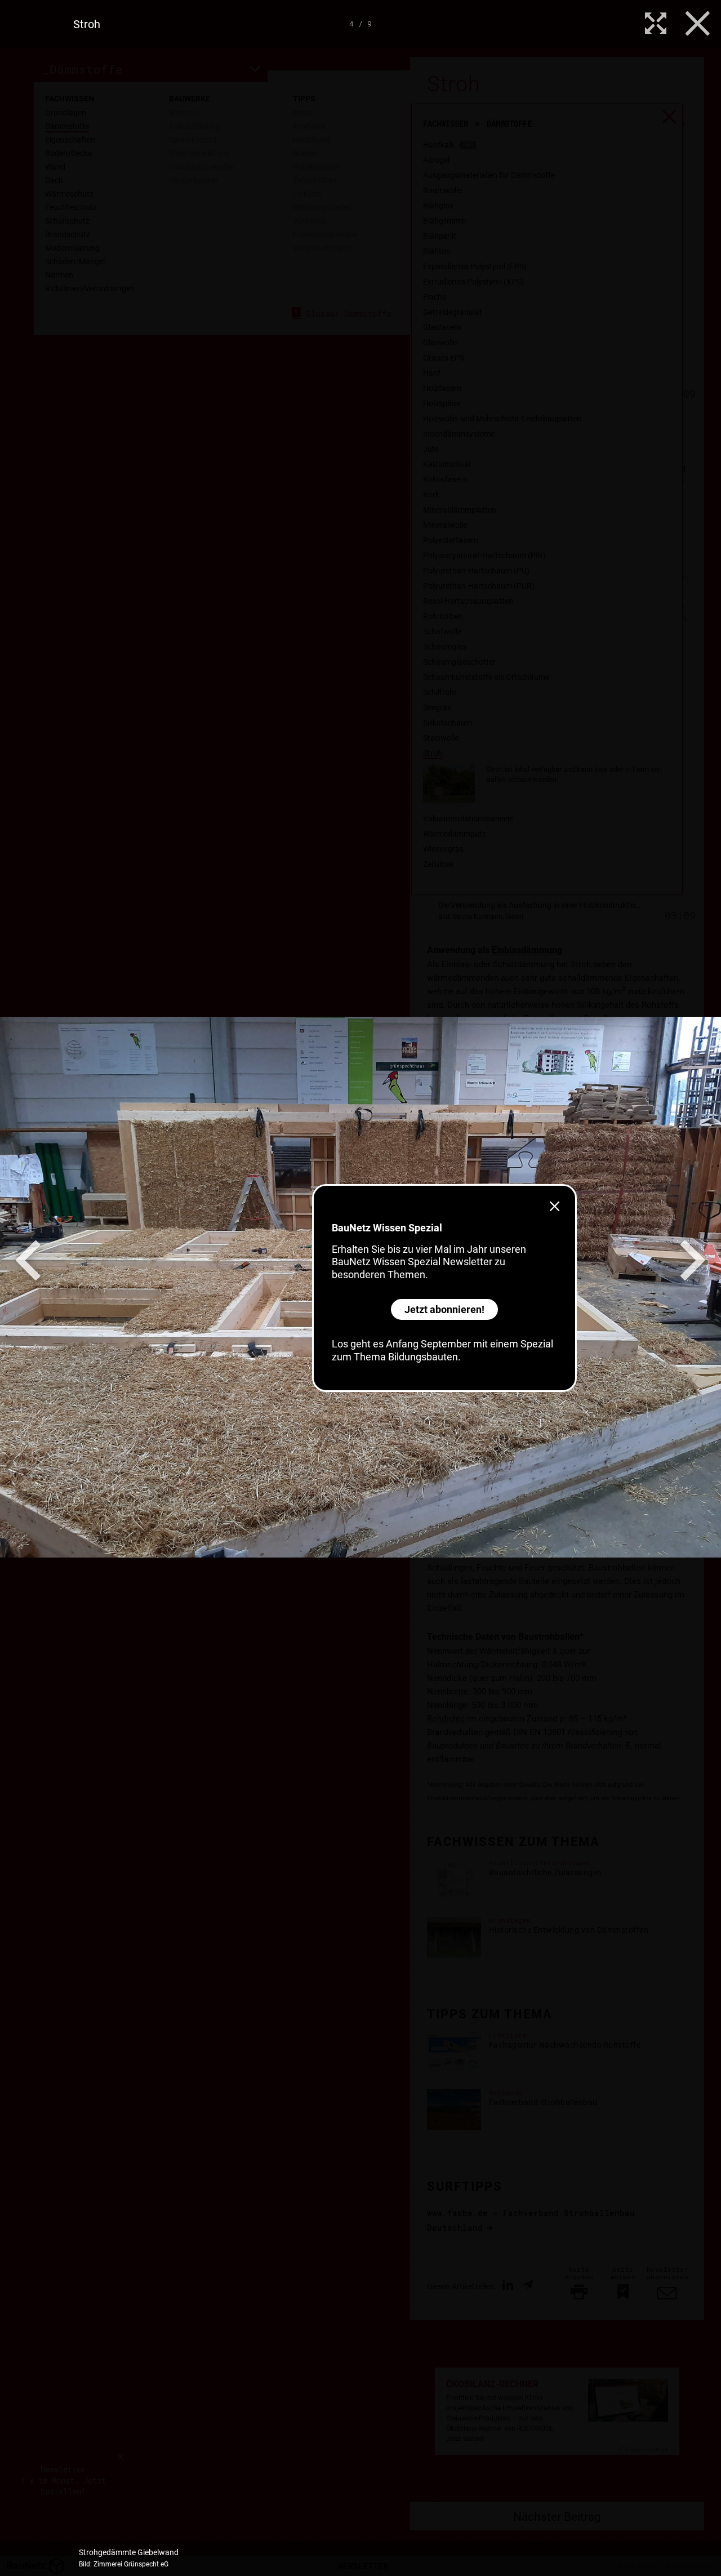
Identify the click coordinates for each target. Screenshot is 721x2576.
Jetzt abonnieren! (444, 1309)
